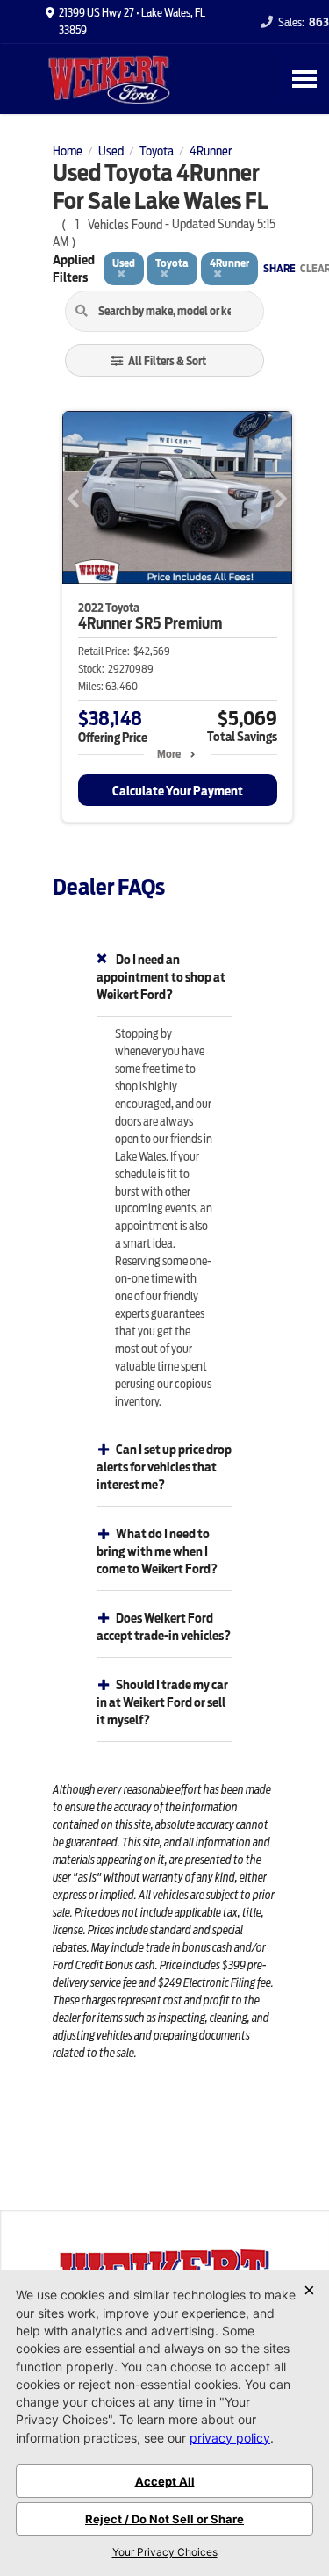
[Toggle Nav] (304, 79)
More (169, 754)
